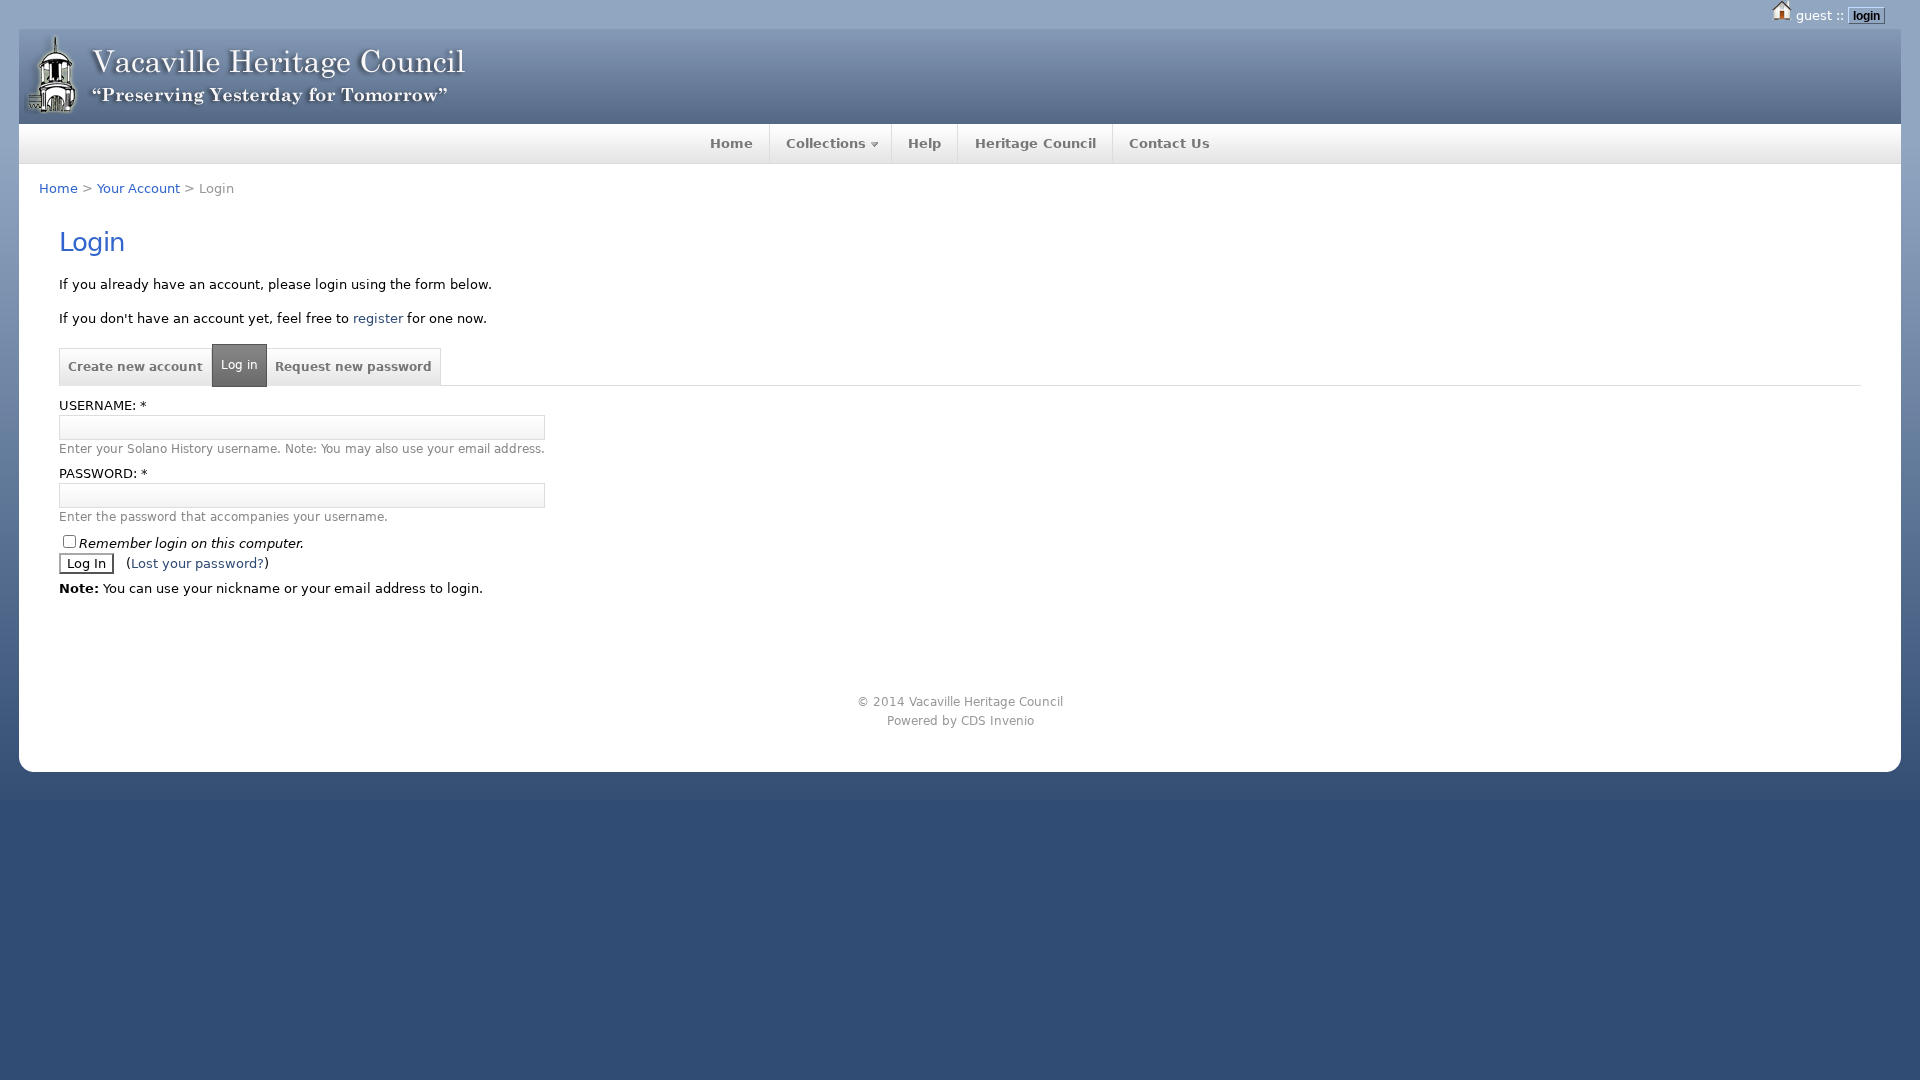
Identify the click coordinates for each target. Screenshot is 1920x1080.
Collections (826, 143)
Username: (103, 405)
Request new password (353, 367)
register (378, 318)
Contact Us (1169, 143)
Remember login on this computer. (191, 543)
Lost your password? (197, 563)
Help (924, 143)
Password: (103, 473)
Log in (239, 365)
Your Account (138, 188)
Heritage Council (1035, 143)
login (1866, 15)
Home (731, 143)
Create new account (135, 367)
